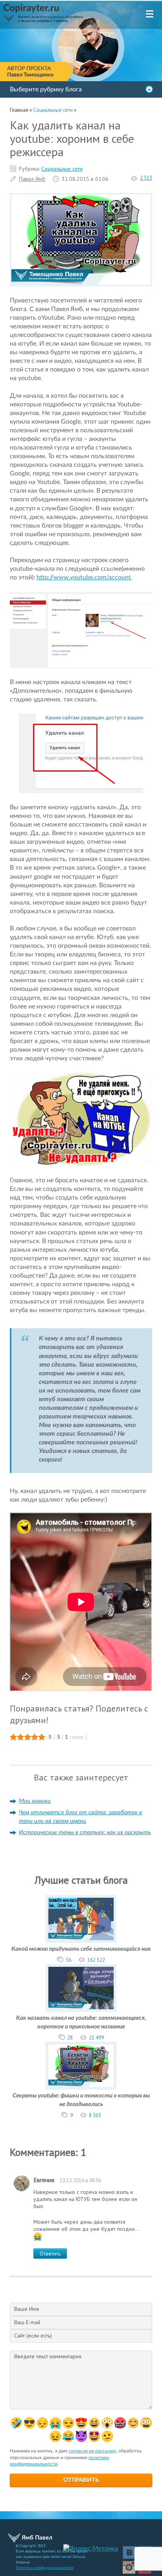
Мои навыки (35, 1801)
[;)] (68, 2423)
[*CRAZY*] (55, 2436)
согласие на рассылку (92, 2451)
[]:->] (81, 2436)
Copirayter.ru (31, 8)
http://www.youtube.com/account (84, 577)
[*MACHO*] (94, 2436)
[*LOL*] (68, 2436)
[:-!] (120, 2423)
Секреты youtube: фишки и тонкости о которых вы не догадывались (81, 2100)
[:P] (81, 2423)
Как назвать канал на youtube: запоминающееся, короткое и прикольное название (81, 2022)
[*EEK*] (107, 2436)
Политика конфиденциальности (45, 2568)
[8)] (29, 2423)
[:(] (42, 2423)
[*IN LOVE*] (133, 2423)
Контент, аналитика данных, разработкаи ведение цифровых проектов (50, 19)
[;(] (55, 2423)
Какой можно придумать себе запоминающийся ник (81, 1949)
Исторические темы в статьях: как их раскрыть (85, 1832)
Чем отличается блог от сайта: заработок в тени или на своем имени (80, 1817)
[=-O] (107, 2423)
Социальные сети (62, 169)
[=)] (16, 2423)
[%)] (146, 2423)
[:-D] (94, 2423)
